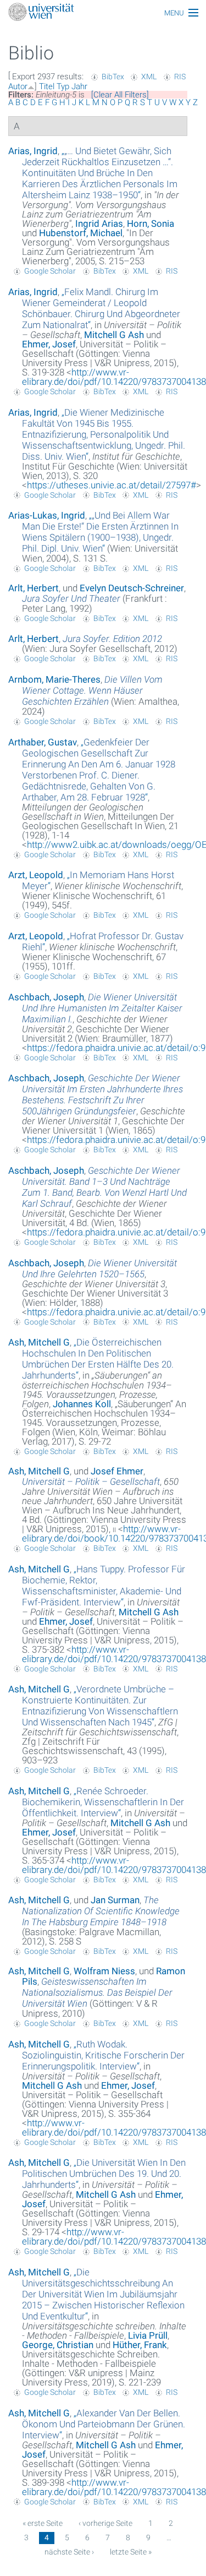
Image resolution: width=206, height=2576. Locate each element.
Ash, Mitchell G (39, 1342)
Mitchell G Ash (114, 335)
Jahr (79, 86)
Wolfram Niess (104, 1971)
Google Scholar (50, 271)
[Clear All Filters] (120, 95)
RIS (180, 77)
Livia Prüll (148, 2335)
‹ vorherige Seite (105, 2523)
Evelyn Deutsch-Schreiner (132, 588)
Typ (63, 86)
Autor (18, 86)
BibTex (113, 77)
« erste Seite (43, 2523)
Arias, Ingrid (33, 151)
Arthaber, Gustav (43, 742)
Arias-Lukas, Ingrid (47, 515)
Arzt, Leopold (36, 875)
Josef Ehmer (117, 1471)
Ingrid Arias (99, 224)
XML (149, 77)
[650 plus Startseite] (103, 13)
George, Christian (58, 2345)
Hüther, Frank (140, 2345)
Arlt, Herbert (34, 588)
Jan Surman (115, 1900)
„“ (100, 173)
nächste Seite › (69, 2552)
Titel (47, 86)
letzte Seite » (131, 2552)
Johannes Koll (82, 1404)
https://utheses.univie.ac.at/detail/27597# (112, 485)
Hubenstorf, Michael (81, 233)
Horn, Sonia (151, 224)
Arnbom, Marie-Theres (54, 679)
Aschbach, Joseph (46, 997)
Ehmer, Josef (49, 344)
